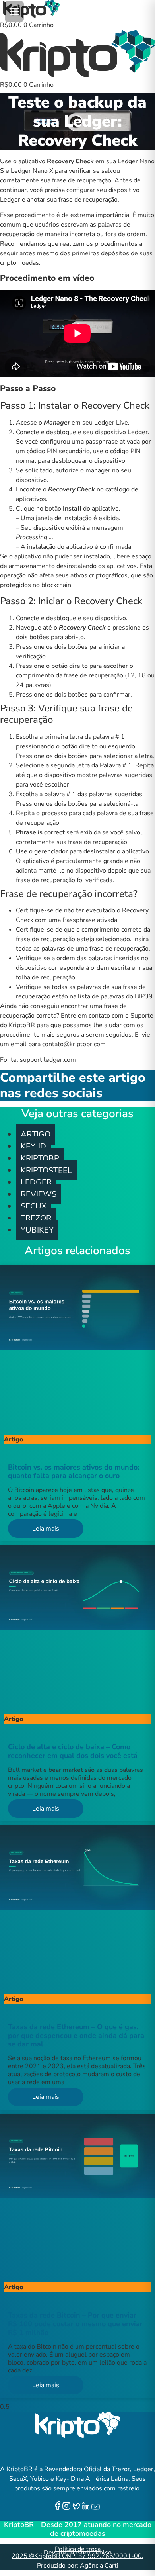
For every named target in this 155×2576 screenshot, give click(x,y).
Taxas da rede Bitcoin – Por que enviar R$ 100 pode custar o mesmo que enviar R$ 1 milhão (75, 2324)
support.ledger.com (47, 1060)
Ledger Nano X (32, 171)
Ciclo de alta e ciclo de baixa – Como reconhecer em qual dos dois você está (73, 1751)
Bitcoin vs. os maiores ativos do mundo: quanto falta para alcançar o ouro (74, 1472)
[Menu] (14, 11)
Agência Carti (99, 2566)
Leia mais (46, 1529)
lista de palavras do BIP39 (115, 996)
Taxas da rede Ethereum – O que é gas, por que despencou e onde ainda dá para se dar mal (76, 2035)
